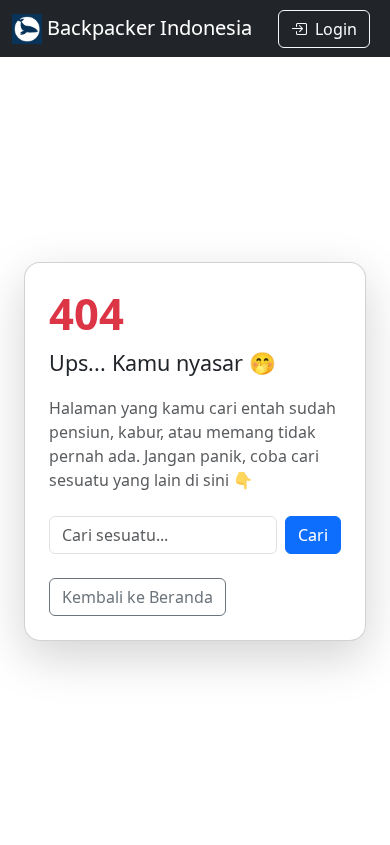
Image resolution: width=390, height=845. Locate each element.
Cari (313, 535)
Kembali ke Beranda (137, 597)
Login (336, 29)
